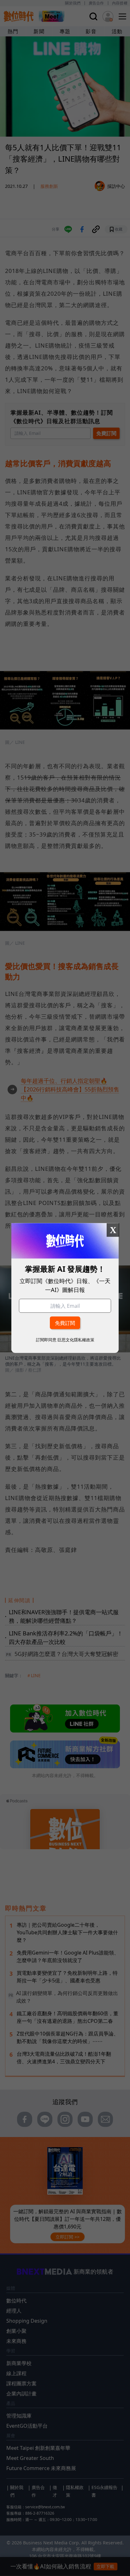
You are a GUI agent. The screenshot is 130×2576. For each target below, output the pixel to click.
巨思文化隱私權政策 (76, 1340)
